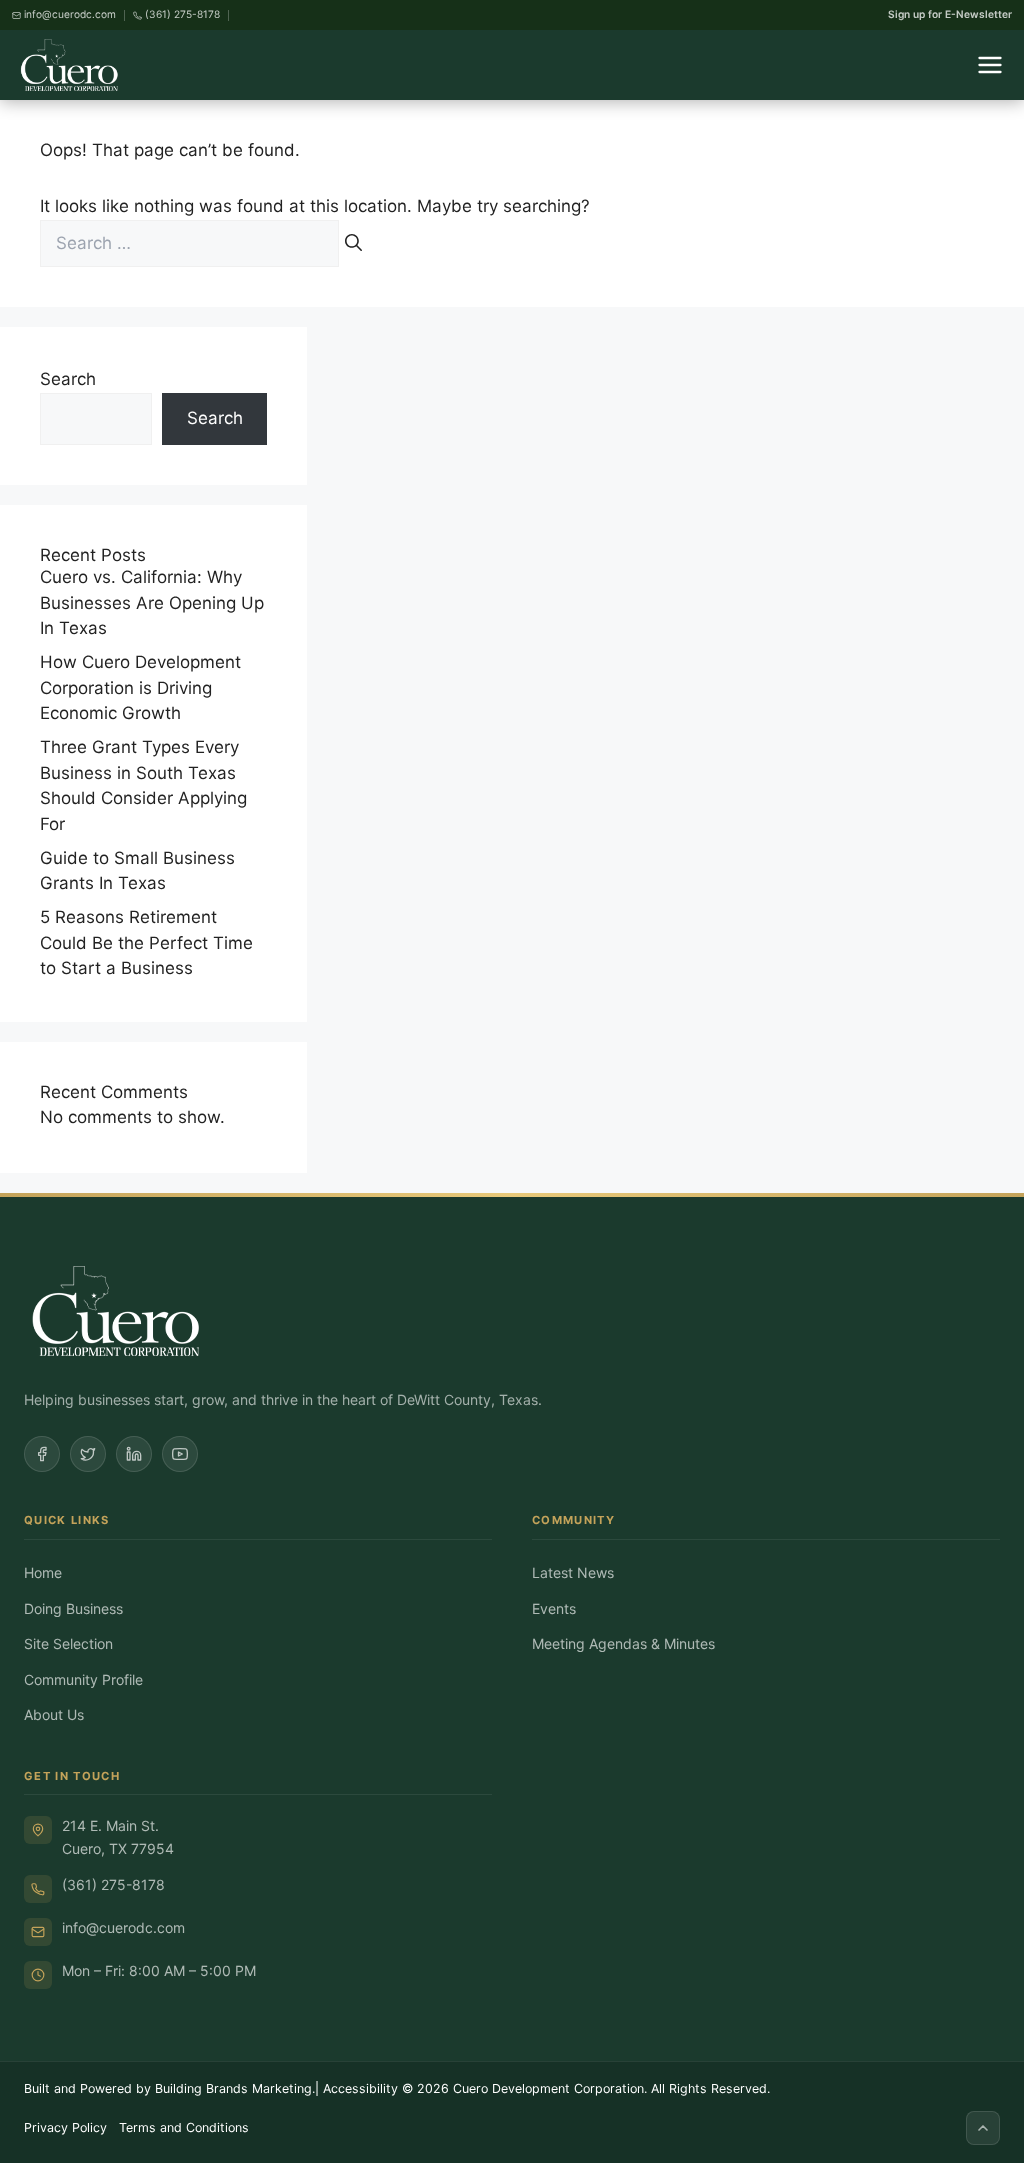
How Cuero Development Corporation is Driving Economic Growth (140, 687)
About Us (54, 1714)
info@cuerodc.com (123, 1927)
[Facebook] (42, 1454)
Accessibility (360, 2088)
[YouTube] (180, 1454)
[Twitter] (88, 1454)
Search (68, 379)
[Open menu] (990, 65)
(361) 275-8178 (113, 1884)
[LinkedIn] (134, 1454)
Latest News (573, 1572)
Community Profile (83, 1679)
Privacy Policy (65, 2127)
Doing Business (73, 1608)
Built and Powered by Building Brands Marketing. (169, 2088)
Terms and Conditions (184, 2127)
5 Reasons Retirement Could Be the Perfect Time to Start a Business (146, 942)
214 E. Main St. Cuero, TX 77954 (118, 1836)
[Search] (353, 244)
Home (43, 1572)
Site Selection (68, 1643)
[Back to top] (983, 2128)
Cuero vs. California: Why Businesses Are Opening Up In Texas (152, 602)
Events (554, 1608)
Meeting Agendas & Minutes (623, 1643)
